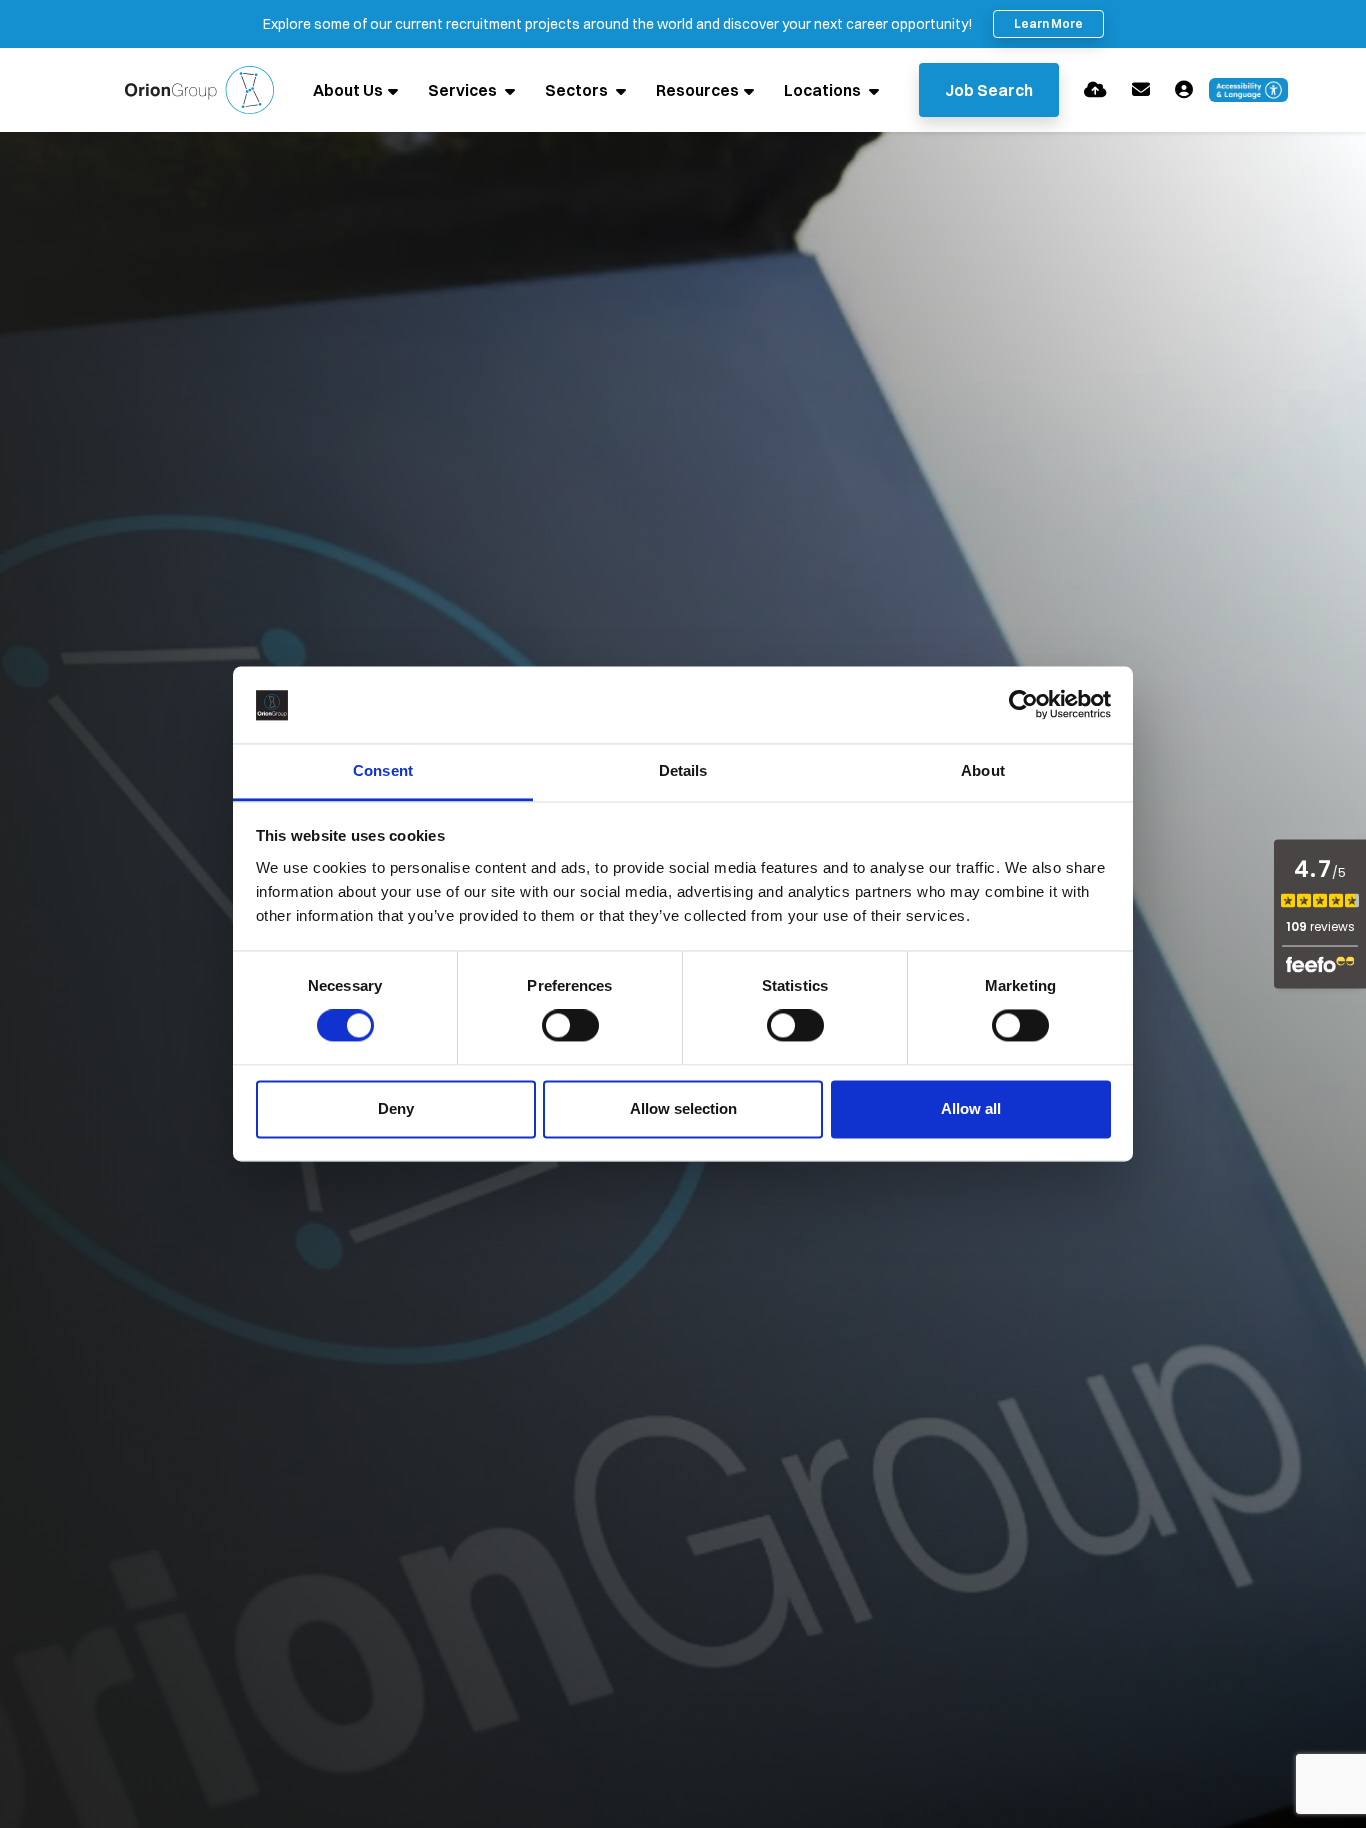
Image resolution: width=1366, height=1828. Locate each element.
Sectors (578, 90)
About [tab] (983, 770)
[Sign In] (1184, 89)
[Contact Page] (1141, 89)
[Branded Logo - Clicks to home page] (199, 90)
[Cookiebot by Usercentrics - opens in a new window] (1023, 705)
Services (464, 90)
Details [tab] (683, 770)
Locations (824, 90)
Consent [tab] (383, 770)
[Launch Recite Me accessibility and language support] (1249, 90)
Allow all (971, 1108)
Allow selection (683, 1108)
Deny (396, 1108)
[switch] (570, 1026)
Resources (697, 90)
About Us (348, 90)
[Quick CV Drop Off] (1095, 89)
